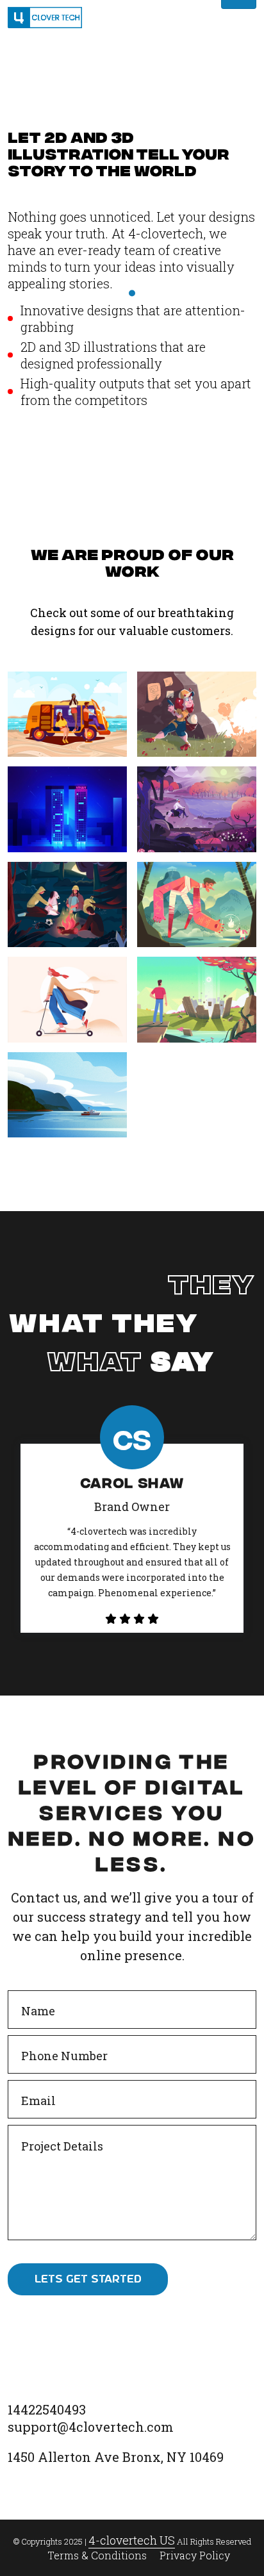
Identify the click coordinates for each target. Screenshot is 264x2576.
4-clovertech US (132, 2540)
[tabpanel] (132, 1538)
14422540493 (47, 2409)
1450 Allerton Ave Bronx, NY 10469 (116, 2457)
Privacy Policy (195, 2555)
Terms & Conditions (97, 2555)
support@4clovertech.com (91, 2427)
